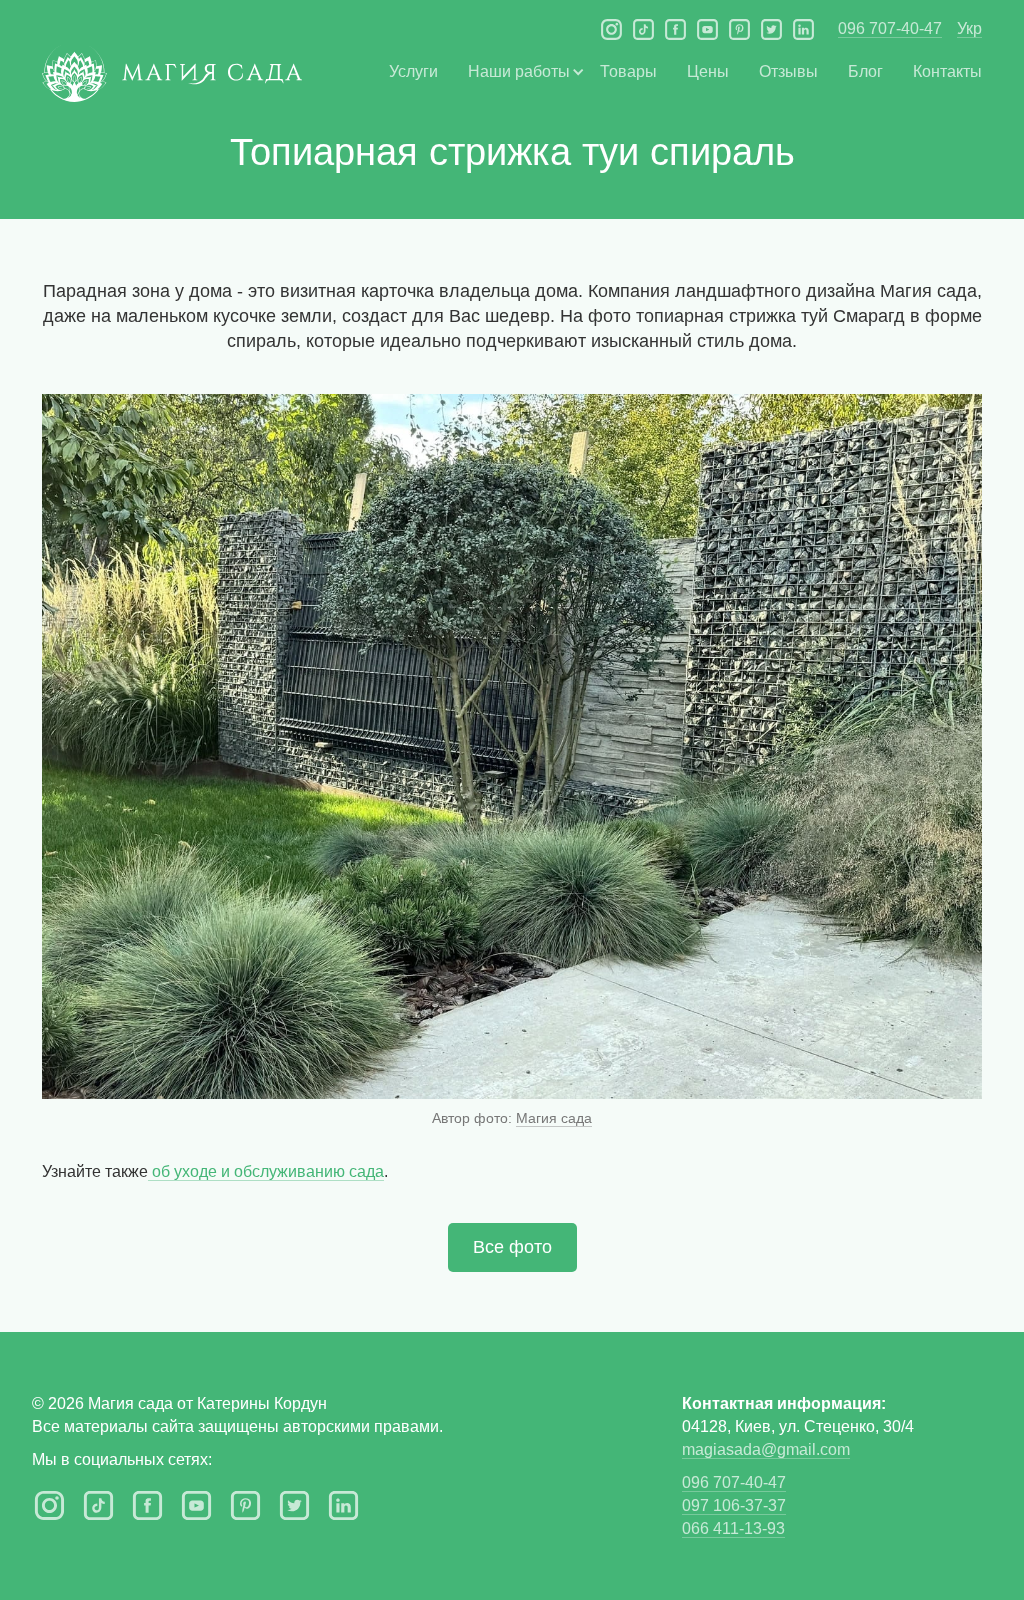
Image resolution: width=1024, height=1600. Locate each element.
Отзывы (788, 71)
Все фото (512, 1247)
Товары (628, 71)
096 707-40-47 (890, 28)
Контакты (947, 71)
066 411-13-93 (733, 1528)
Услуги (413, 71)
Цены (708, 71)
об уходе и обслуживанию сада (266, 1171)
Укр (969, 28)
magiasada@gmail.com (766, 1449)
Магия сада (554, 1118)
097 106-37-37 (734, 1505)
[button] (519, 71)
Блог (865, 71)
